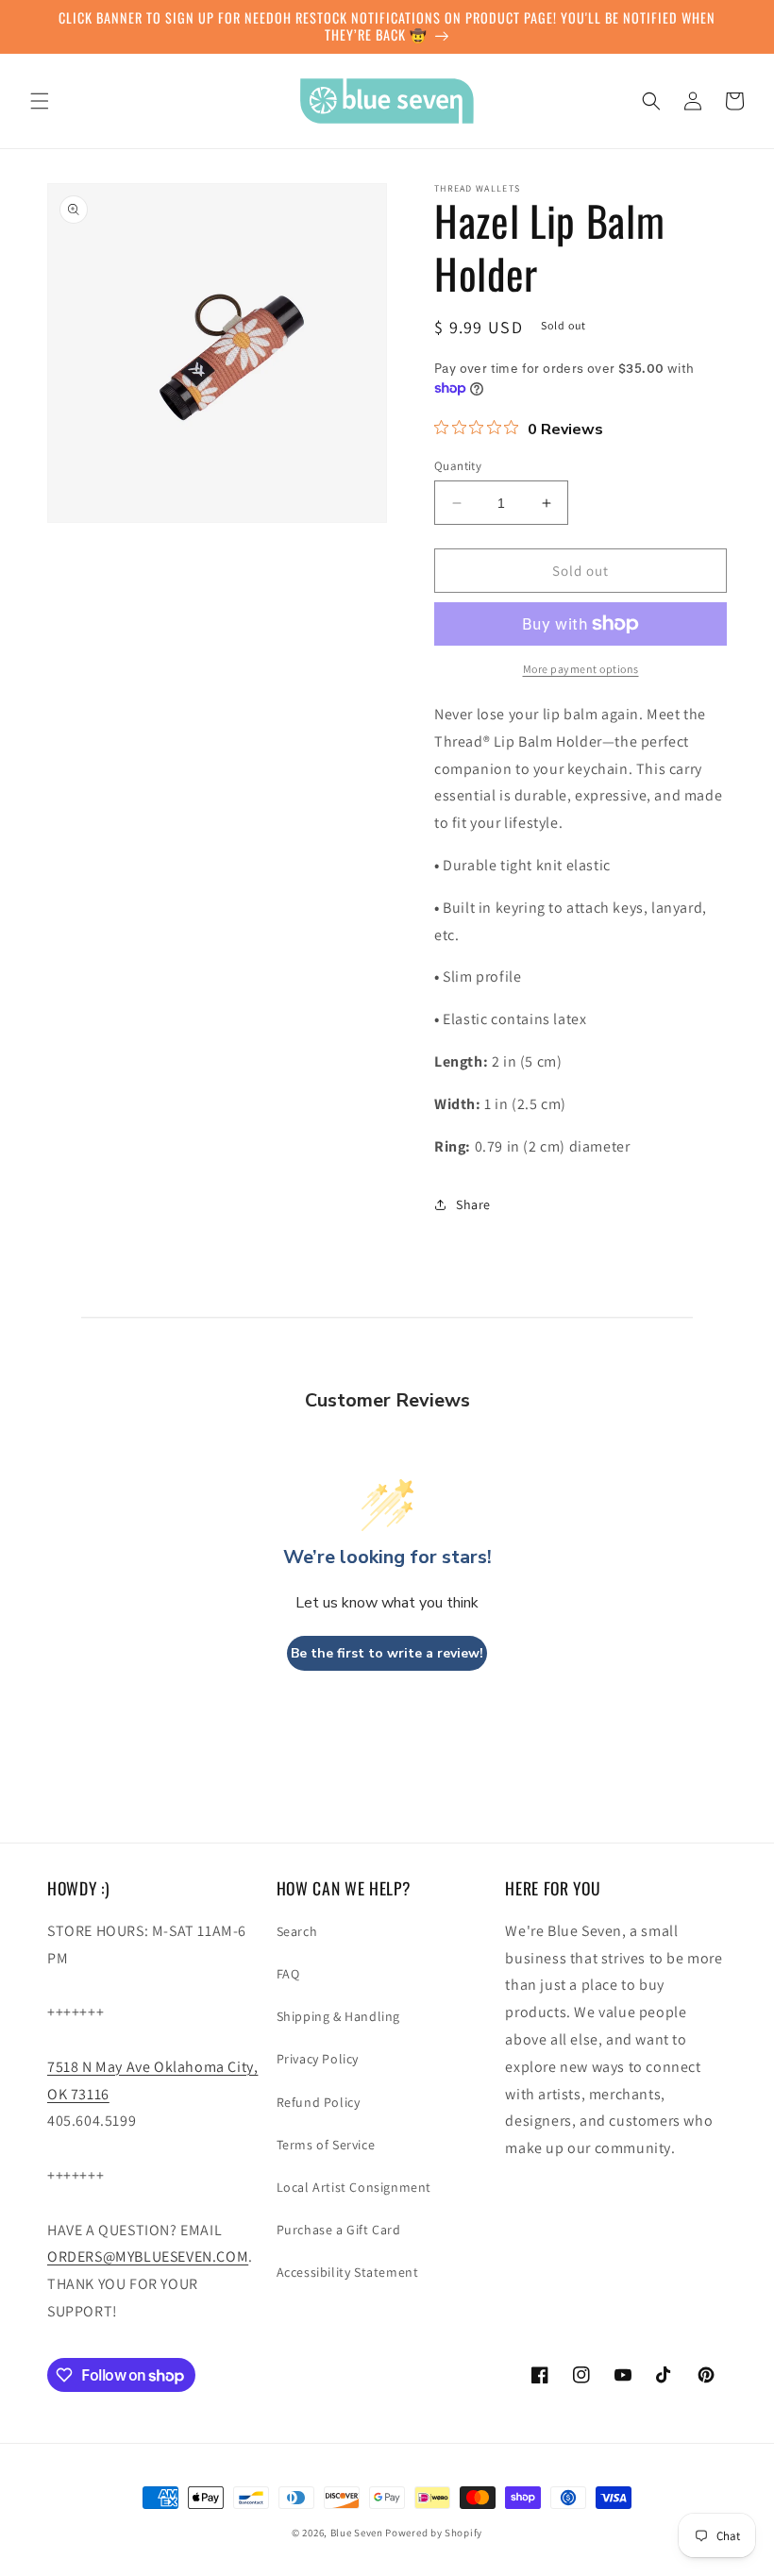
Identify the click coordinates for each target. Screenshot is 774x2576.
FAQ (288, 1974)
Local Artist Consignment (354, 2187)
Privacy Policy (318, 2059)
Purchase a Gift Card (339, 2230)
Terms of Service (326, 2145)
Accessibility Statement (348, 2272)
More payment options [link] (581, 669)
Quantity (458, 466)
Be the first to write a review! (387, 1653)
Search (297, 1931)
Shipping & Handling (338, 2016)
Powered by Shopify (434, 2533)
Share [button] (473, 1204)
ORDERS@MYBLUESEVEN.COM (148, 2256)
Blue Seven (357, 2533)
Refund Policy (319, 2102)
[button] (40, 101)
